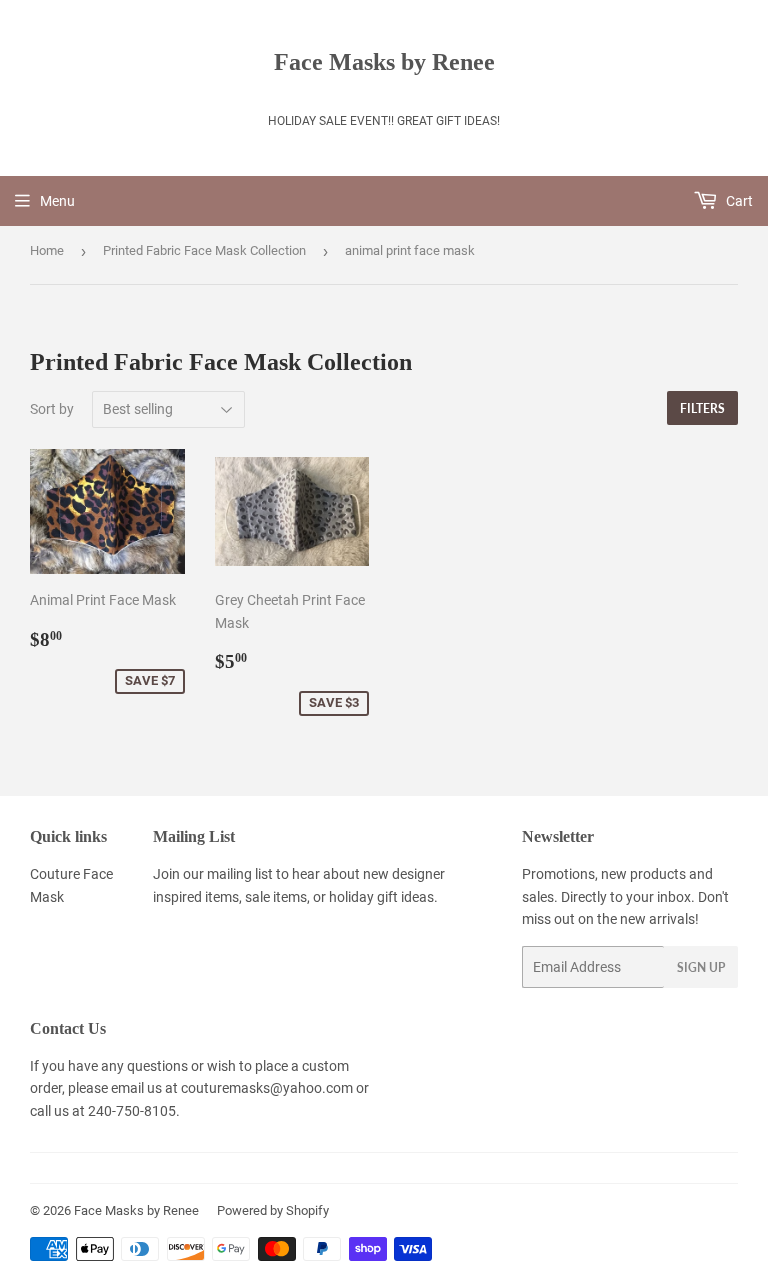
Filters (702, 408)
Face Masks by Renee (384, 61)
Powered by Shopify (273, 1210)
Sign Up (701, 967)
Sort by (52, 409)
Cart (738, 201)
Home (47, 250)
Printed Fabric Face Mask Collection (204, 250)
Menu (57, 201)
